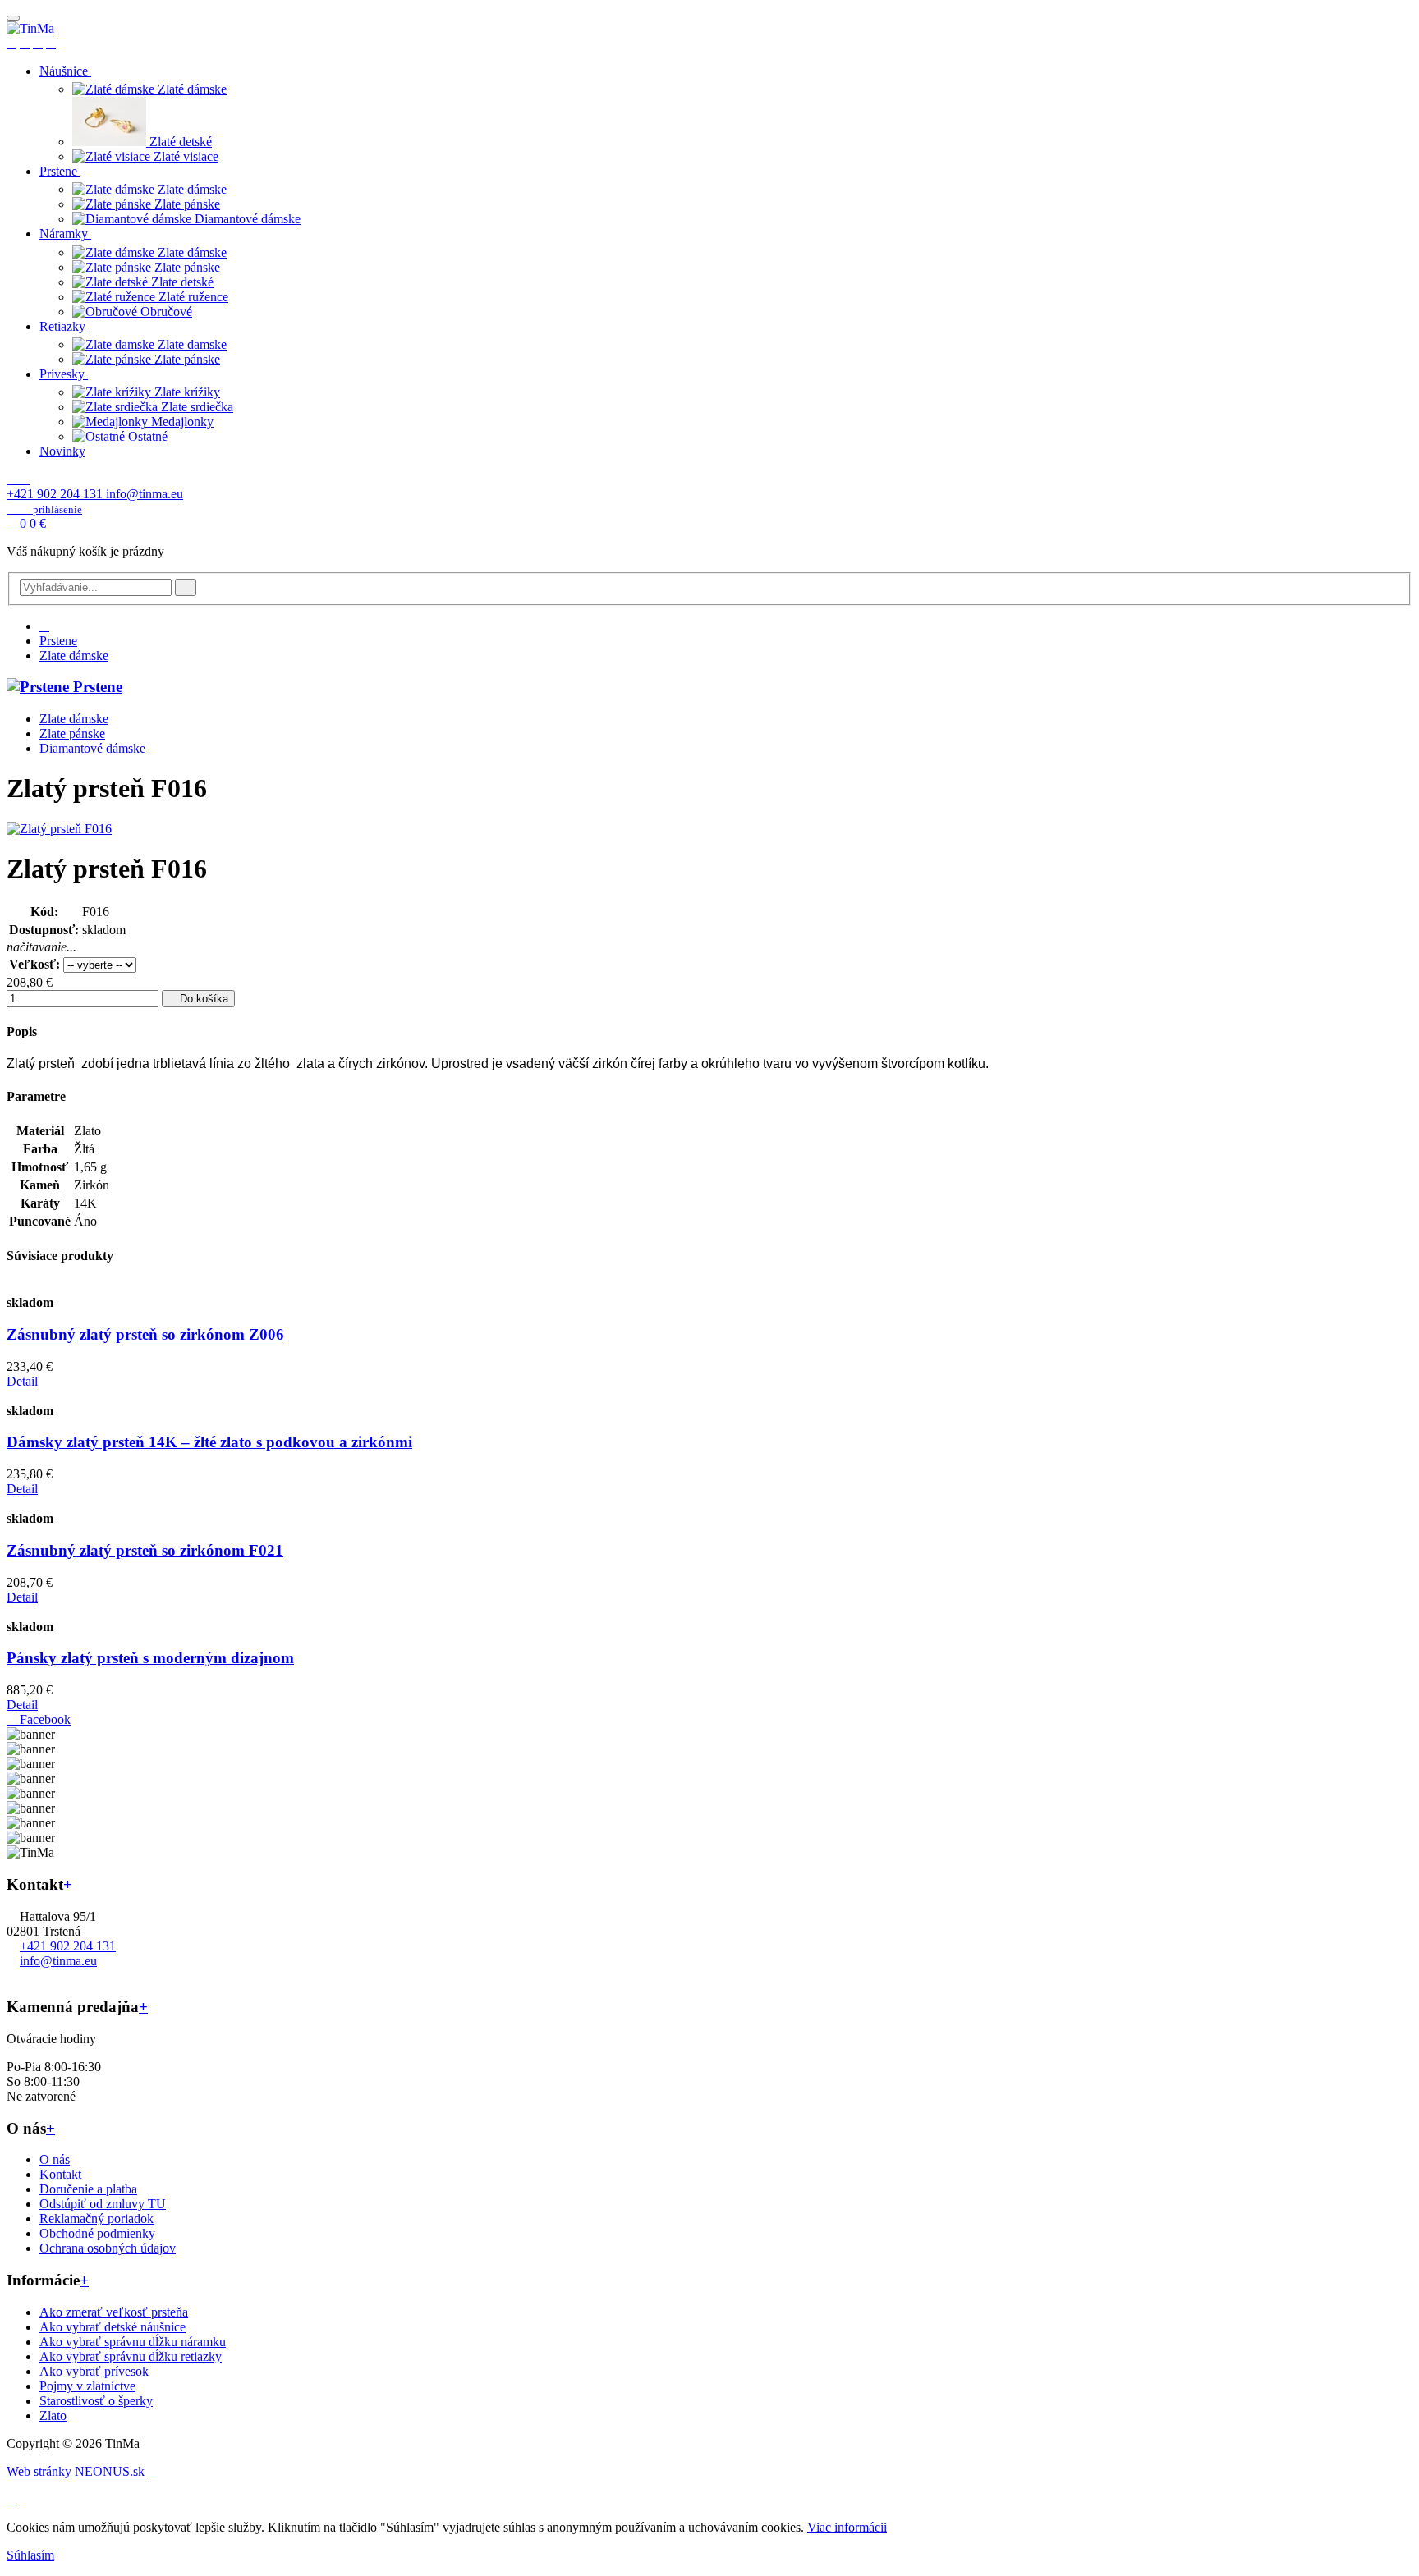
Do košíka (202, 999)
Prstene (60, 171)
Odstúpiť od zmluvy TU (103, 2204)
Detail (22, 1381)
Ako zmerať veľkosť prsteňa (114, 2312)
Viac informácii (847, 2527)
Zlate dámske (74, 655)
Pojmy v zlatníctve (87, 2386)
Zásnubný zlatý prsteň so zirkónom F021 (145, 1550)
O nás (55, 2159)
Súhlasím (30, 2555)
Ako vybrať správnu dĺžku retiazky (131, 2356)
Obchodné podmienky (97, 2233)
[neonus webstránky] (153, 2471)
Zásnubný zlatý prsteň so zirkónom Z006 (145, 1334)
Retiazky (64, 326)
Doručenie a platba (88, 2189)
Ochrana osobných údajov (108, 2248)
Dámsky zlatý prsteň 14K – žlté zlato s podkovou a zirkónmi (209, 1442)
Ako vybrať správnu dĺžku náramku (133, 2342)
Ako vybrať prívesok (94, 2371)
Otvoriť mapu (42, 1976)
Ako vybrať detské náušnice (113, 2327)
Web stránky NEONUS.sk (76, 2471)
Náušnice (65, 71)
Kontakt (60, 2174)
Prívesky (64, 374)
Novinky (62, 451)
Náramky (65, 234)
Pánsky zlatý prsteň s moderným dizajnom (150, 1658)
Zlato (53, 2416)
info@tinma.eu (145, 494)
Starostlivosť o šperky (96, 2401)
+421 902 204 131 (56, 494)
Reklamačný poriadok (96, 2218)
